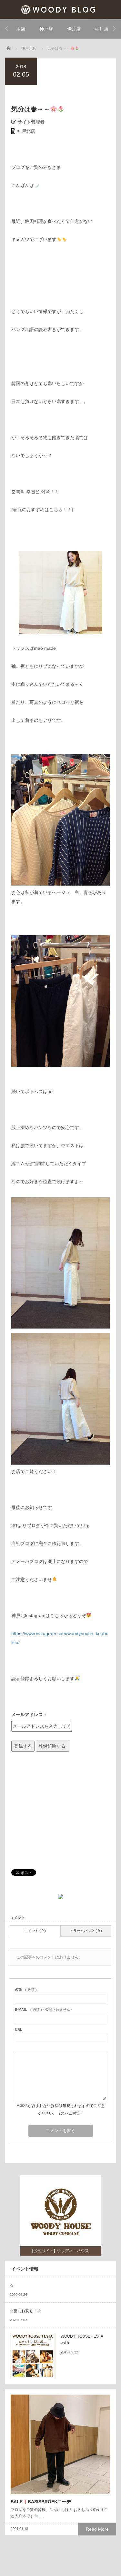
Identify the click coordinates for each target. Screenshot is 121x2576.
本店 (21, 29)
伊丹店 (74, 29)
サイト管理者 (31, 122)
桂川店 (102, 29)
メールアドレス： (29, 1715)
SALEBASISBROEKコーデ (41, 2502)
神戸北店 (26, 131)
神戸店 (46, 29)
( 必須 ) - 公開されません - (44, 2010)
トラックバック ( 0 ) (86, 1931)
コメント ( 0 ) (35, 1931)
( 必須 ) (26, 1990)
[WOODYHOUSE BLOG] (60, 9)
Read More (97, 2529)
